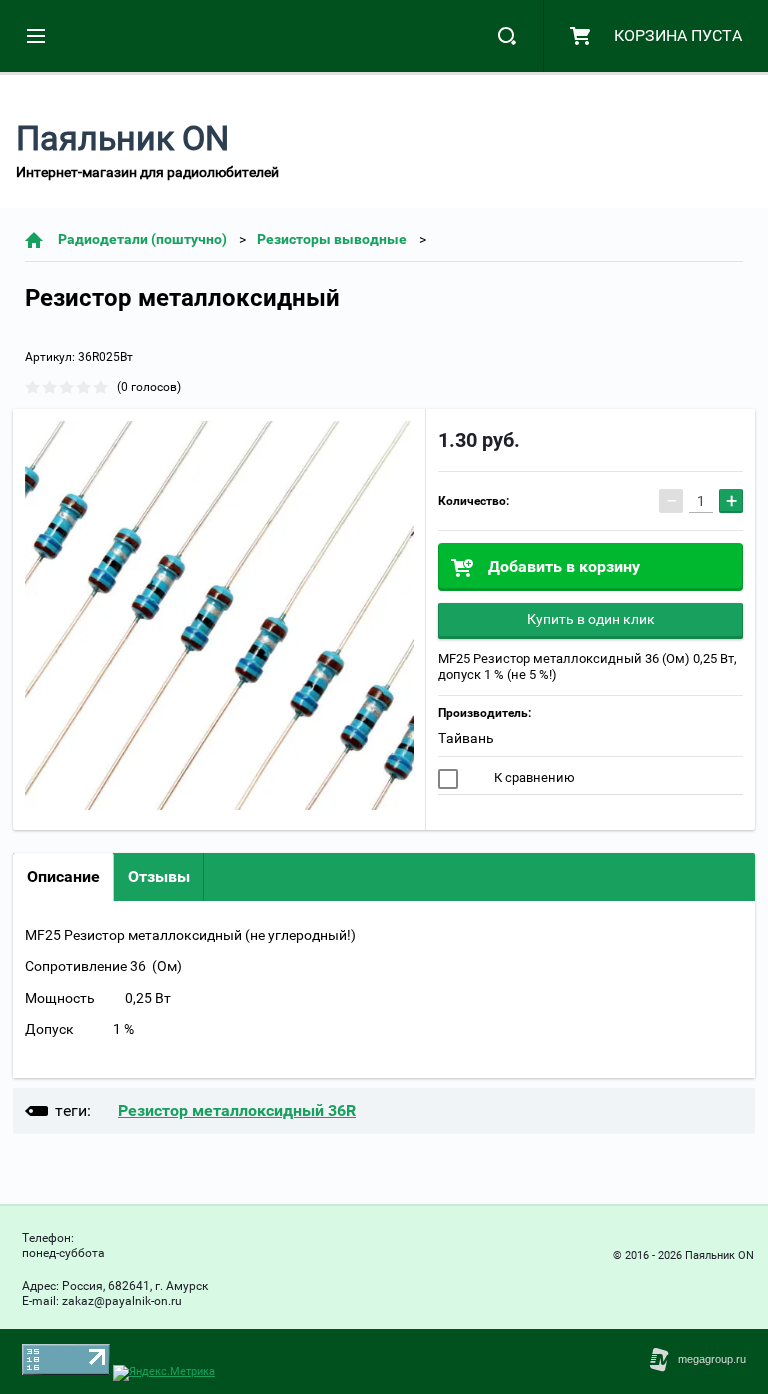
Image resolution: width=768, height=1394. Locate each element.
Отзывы (159, 876)
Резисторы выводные (332, 239)
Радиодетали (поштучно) (142, 239)
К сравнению (533, 777)
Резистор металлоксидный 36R (237, 1110)
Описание (63, 876)
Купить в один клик (591, 619)
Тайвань (466, 738)
